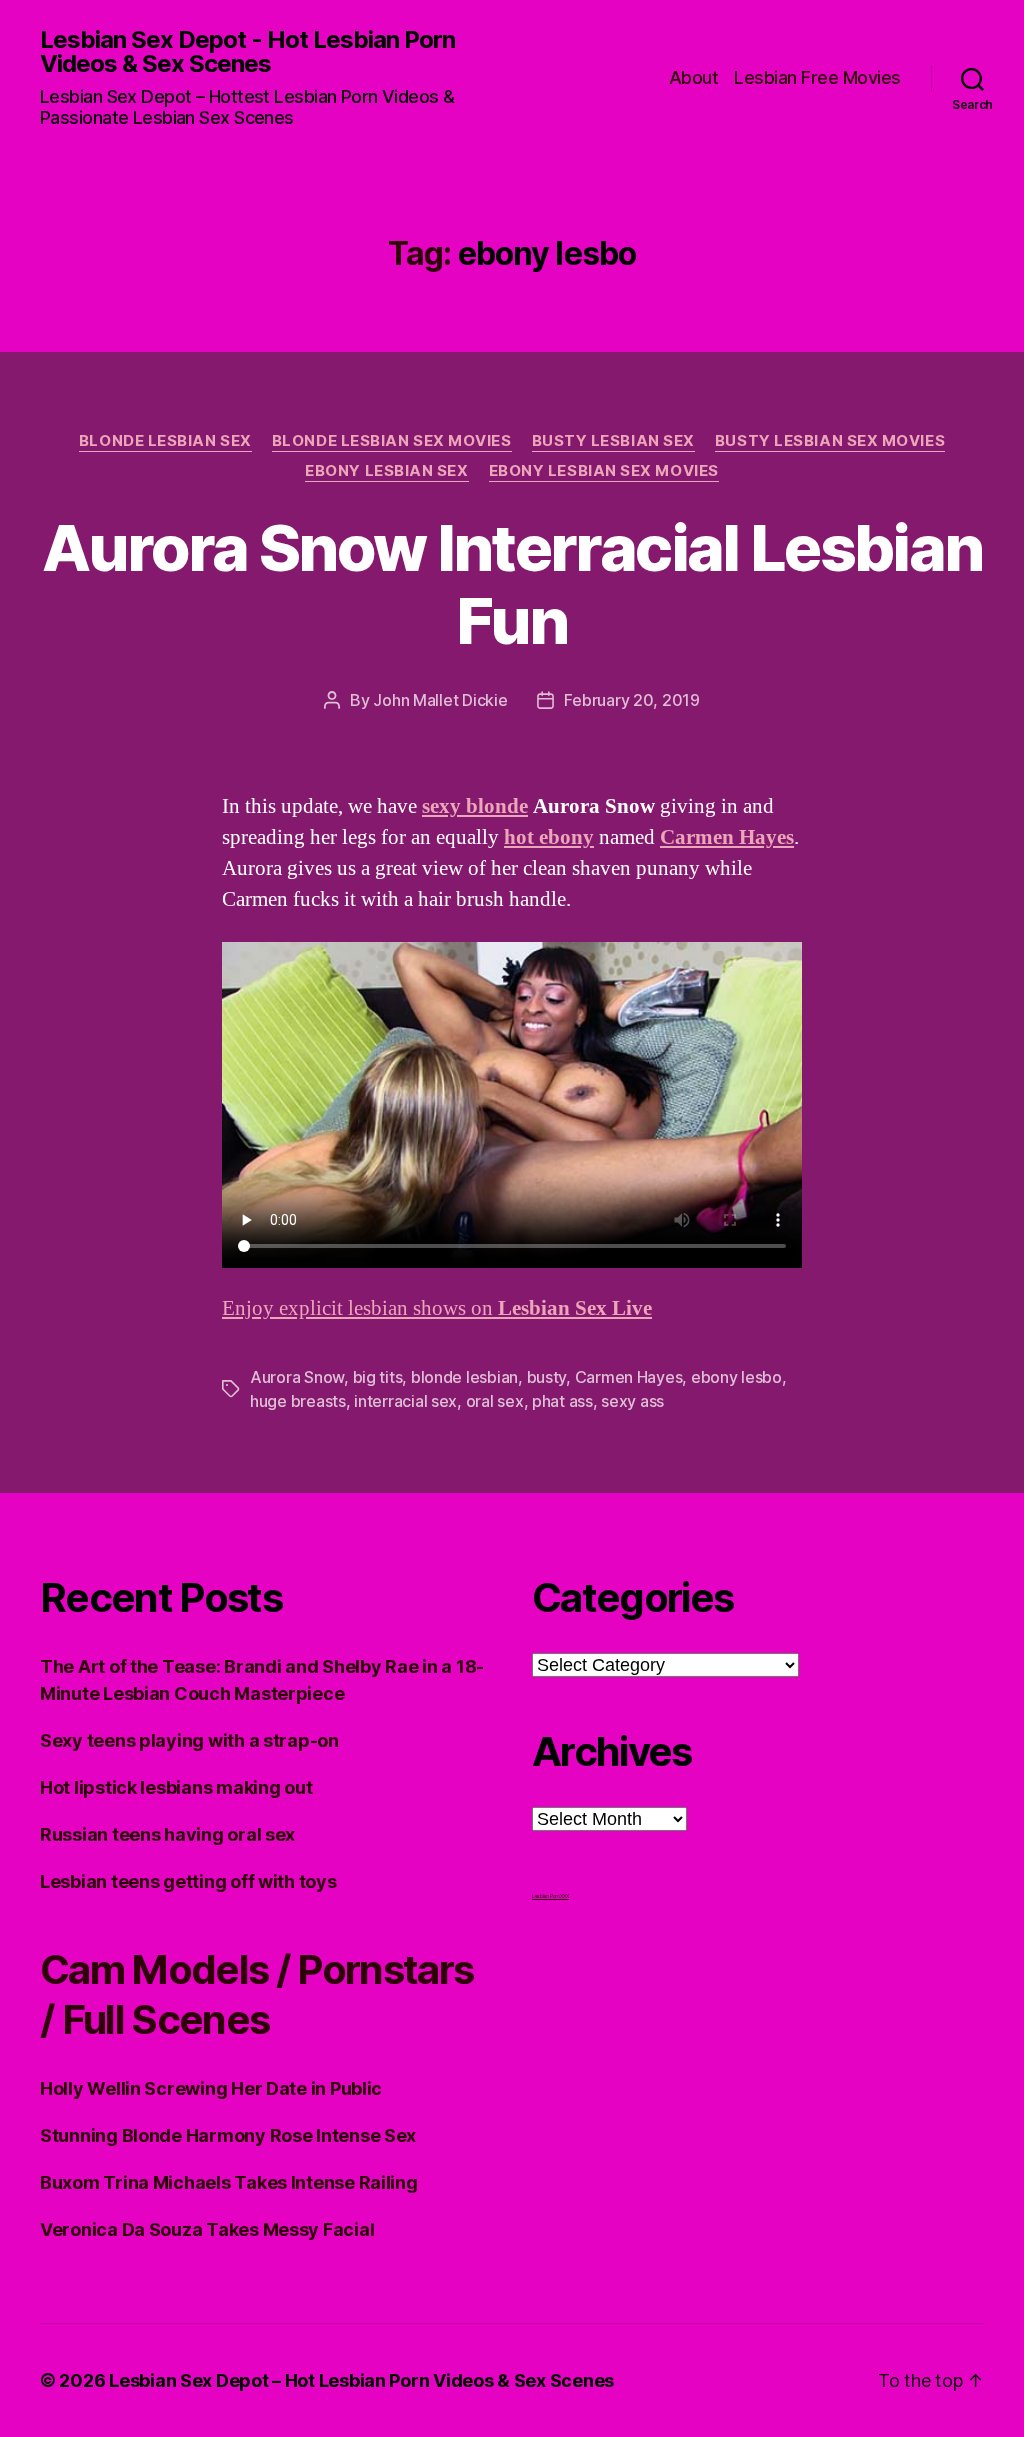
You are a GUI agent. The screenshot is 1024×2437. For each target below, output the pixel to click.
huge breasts (298, 1401)
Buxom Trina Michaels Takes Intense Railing (229, 2182)
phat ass (562, 1401)
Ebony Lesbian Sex (386, 471)
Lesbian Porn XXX (550, 1896)
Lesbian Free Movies (817, 77)
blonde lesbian (464, 1377)
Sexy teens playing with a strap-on (189, 1740)
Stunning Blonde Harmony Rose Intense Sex (228, 2135)
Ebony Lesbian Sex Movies (604, 471)
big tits (378, 1377)
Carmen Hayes (629, 1377)
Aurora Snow (297, 1377)
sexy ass (632, 1401)
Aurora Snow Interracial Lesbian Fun (512, 584)
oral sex (495, 1401)
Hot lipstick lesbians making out (176, 1787)
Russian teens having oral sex (167, 1834)
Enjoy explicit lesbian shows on (437, 1308)
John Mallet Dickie (440, 700)
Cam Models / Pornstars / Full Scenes (256, 1994)
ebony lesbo (736, 1377)
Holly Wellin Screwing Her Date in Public (211, 2088)
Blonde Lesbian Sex (165, 441)
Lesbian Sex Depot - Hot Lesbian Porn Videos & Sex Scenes (247, 52)
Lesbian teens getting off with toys (188, 1881)
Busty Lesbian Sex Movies (830, 441)
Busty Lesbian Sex (613, 441)
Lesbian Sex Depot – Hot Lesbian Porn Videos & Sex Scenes (361, 2380)
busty (547, 1377)
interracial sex (405, 1401)
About (694, 77)
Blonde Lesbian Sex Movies (392, 441)
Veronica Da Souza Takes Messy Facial (207, 2229)
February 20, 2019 (631, 700)
